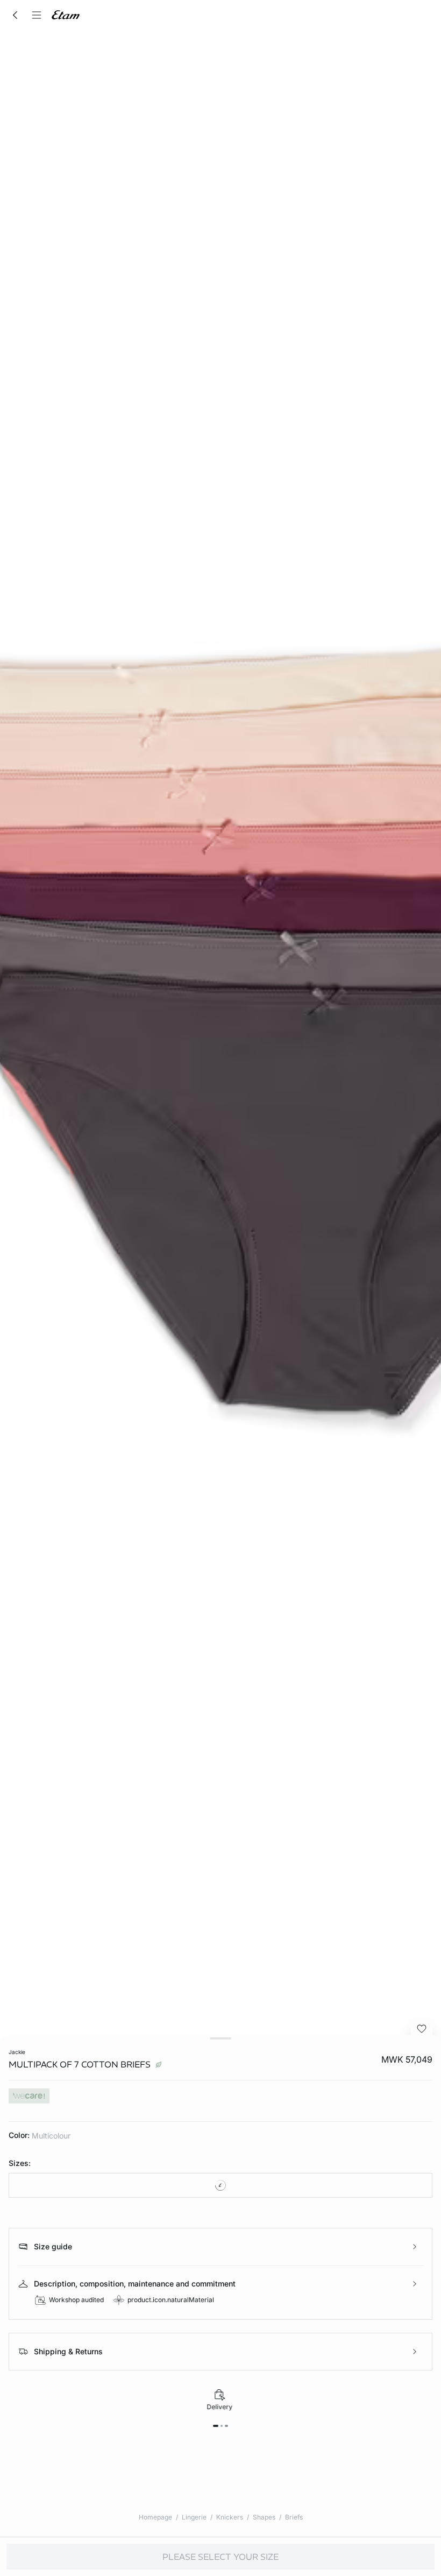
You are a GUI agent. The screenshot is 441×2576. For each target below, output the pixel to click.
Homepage (155, 2517)
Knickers (230, 2517)
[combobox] (220, 2185)
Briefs (294, 2517)
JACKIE (17, 2052)
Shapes (264, 2517)
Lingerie (194, 2517)
